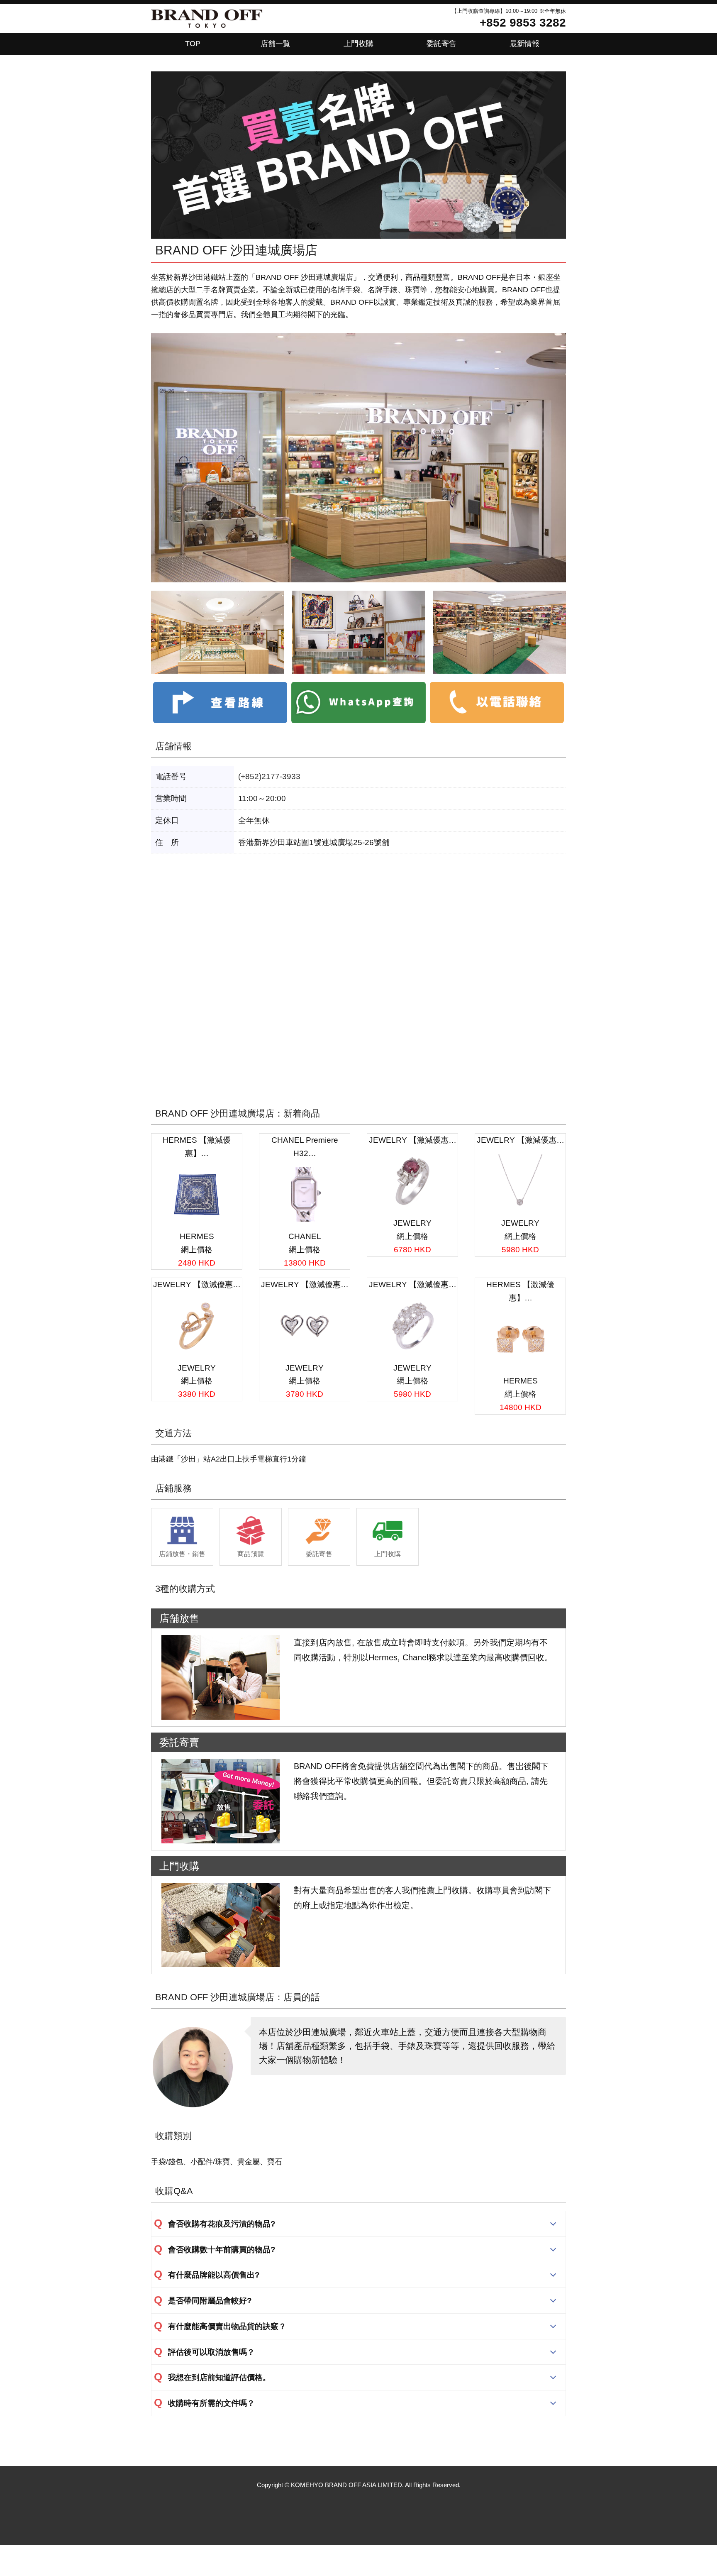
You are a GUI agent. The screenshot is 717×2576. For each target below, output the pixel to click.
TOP (193, 44)
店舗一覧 (276, 44)
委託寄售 (441, 44)
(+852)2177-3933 (269, 776)
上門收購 (358, 44)
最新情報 (524, 44)
